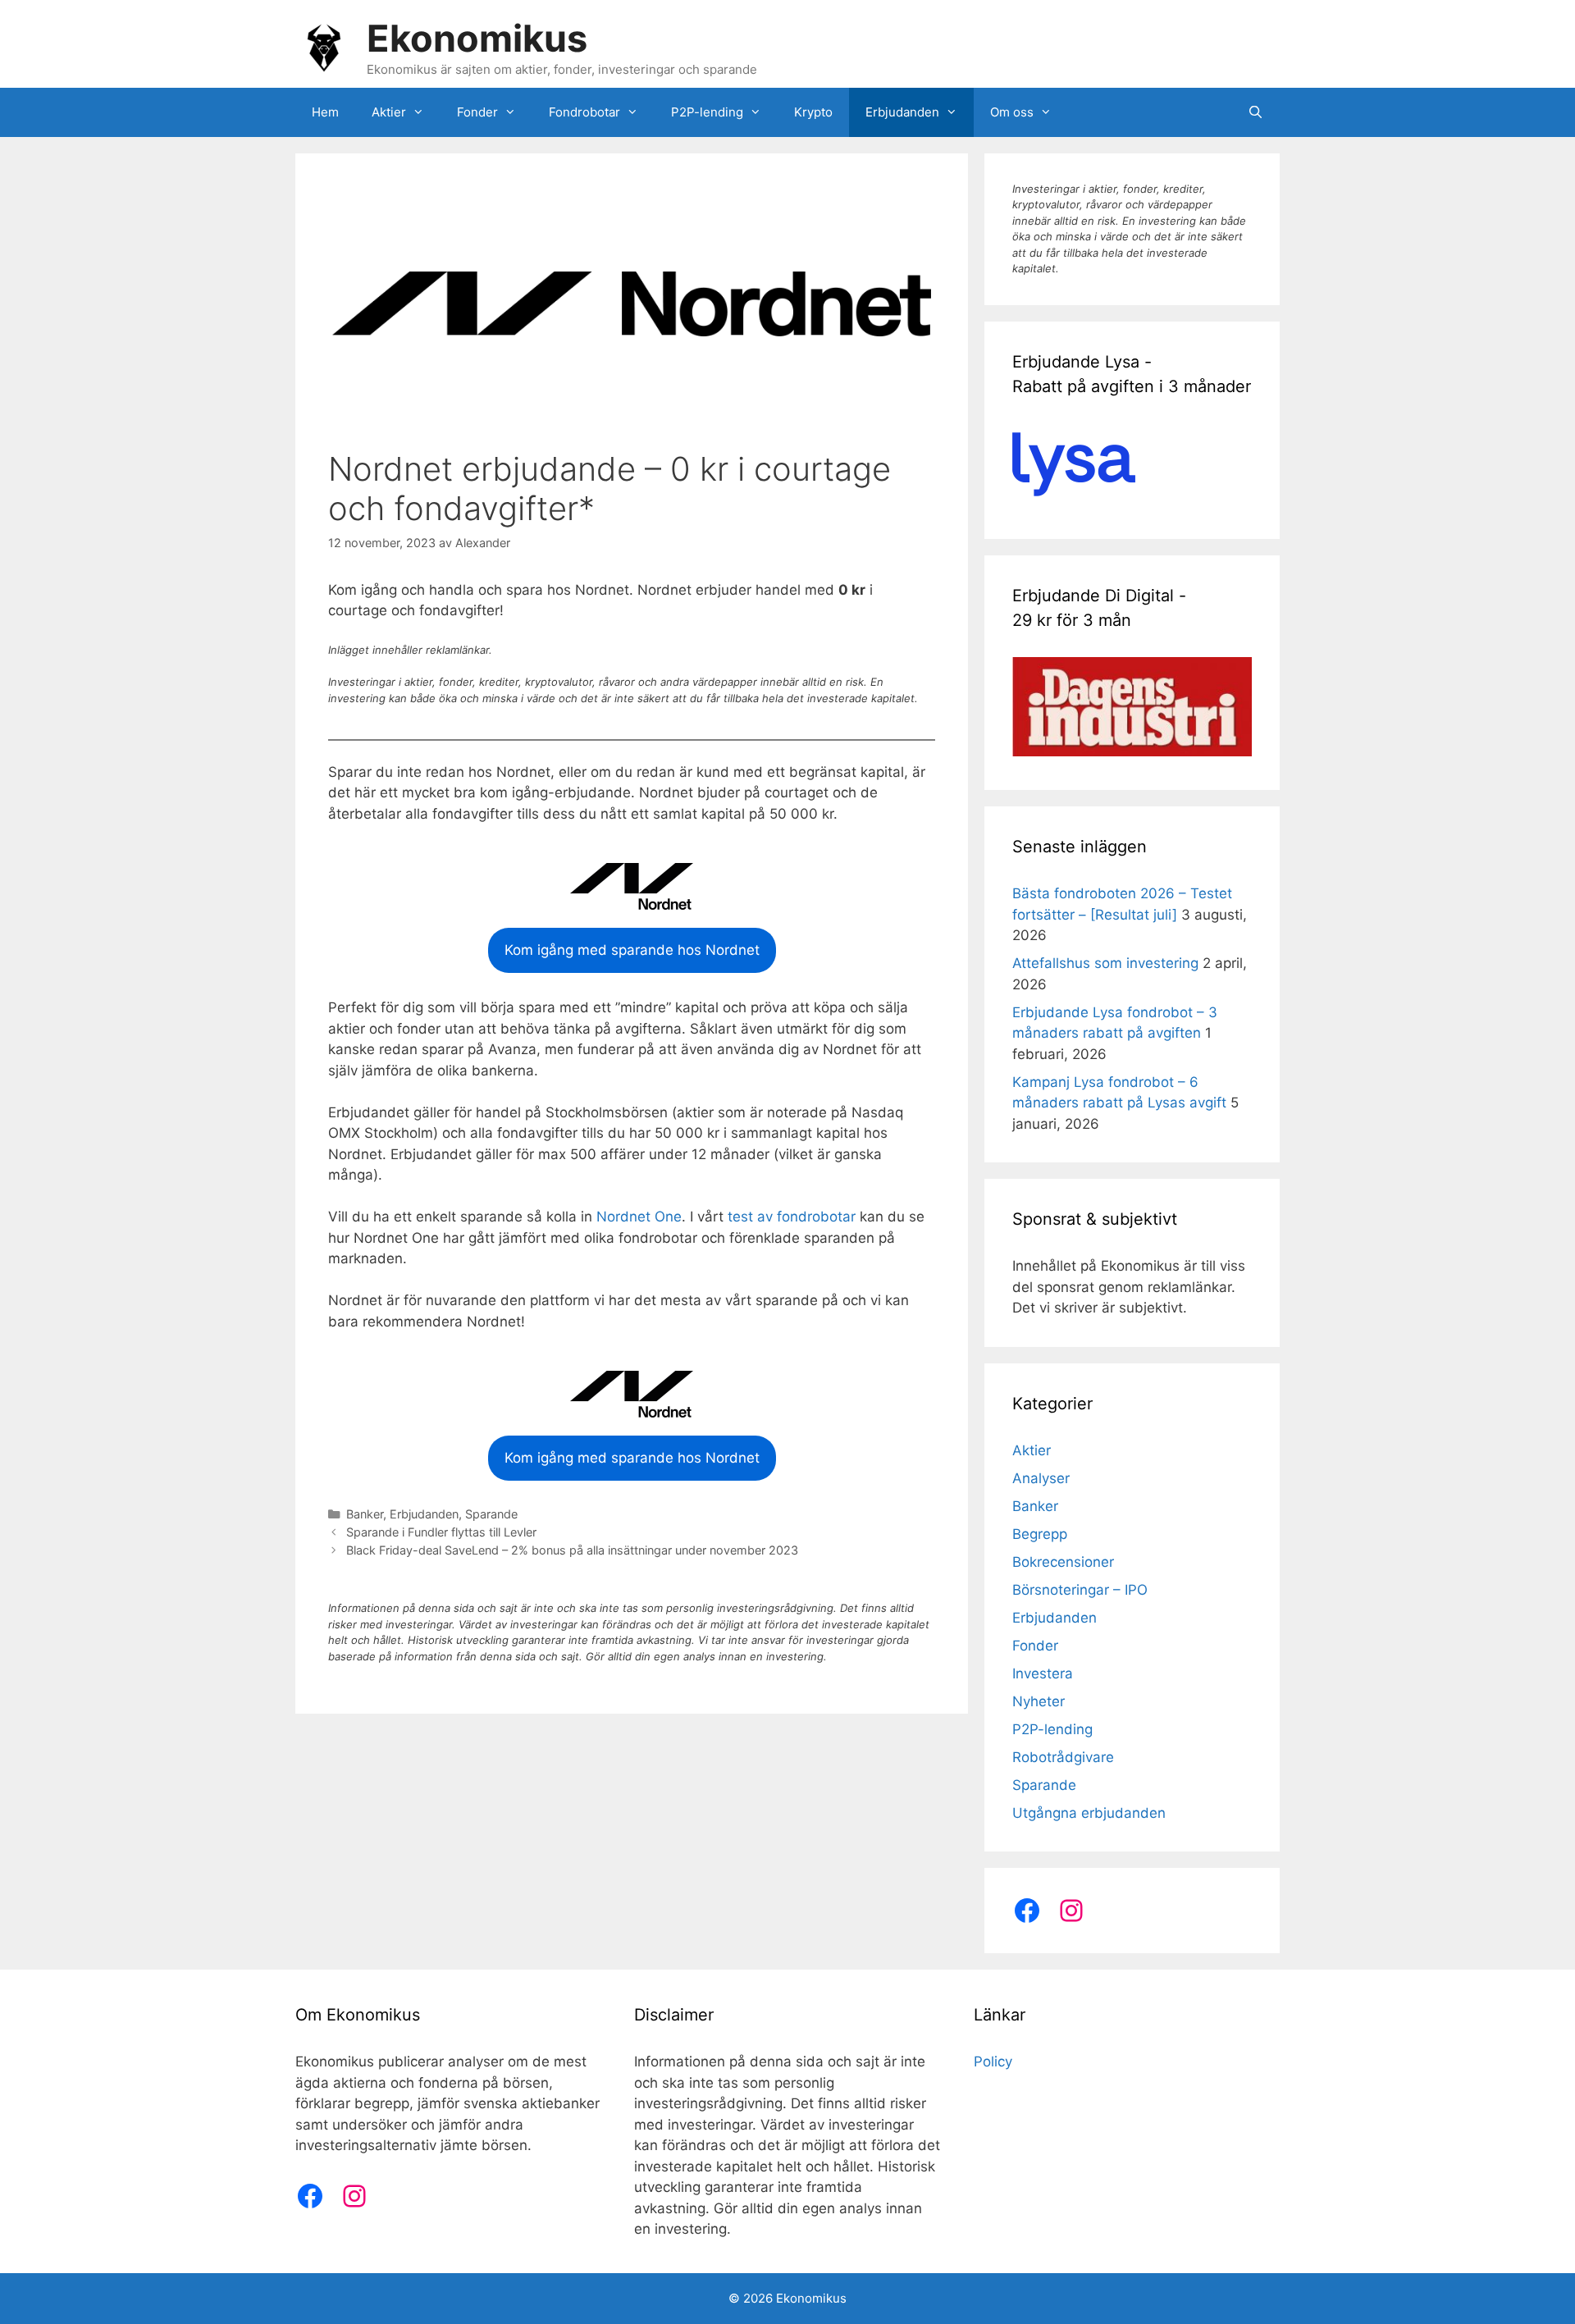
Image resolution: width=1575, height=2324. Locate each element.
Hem (325, 112)
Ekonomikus (477, 38)
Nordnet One (639, 1217)
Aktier (389, 112)
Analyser (1041, 1478)
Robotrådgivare (1063, 1757)
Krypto (813, 112)
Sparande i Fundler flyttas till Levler (441, 1532)
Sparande (491, 1514)
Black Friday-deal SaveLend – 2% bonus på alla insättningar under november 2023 (572, 1550)
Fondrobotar (584, 112)
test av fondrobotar (792, 1217)
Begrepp (1040, 1534)
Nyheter (1039, 1701)
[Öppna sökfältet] (1255, 112)
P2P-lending (707, 112)
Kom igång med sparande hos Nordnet (632, 950)
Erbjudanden (902, 112)
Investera (1043, 1673)
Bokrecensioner (1063, 1562)
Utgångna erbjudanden (1089, 1813)
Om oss (1012, 112)
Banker (365, 1514)
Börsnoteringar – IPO (1080, 1590)
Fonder (477, 112)
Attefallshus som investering (1105, 963)
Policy (993, 2061)
